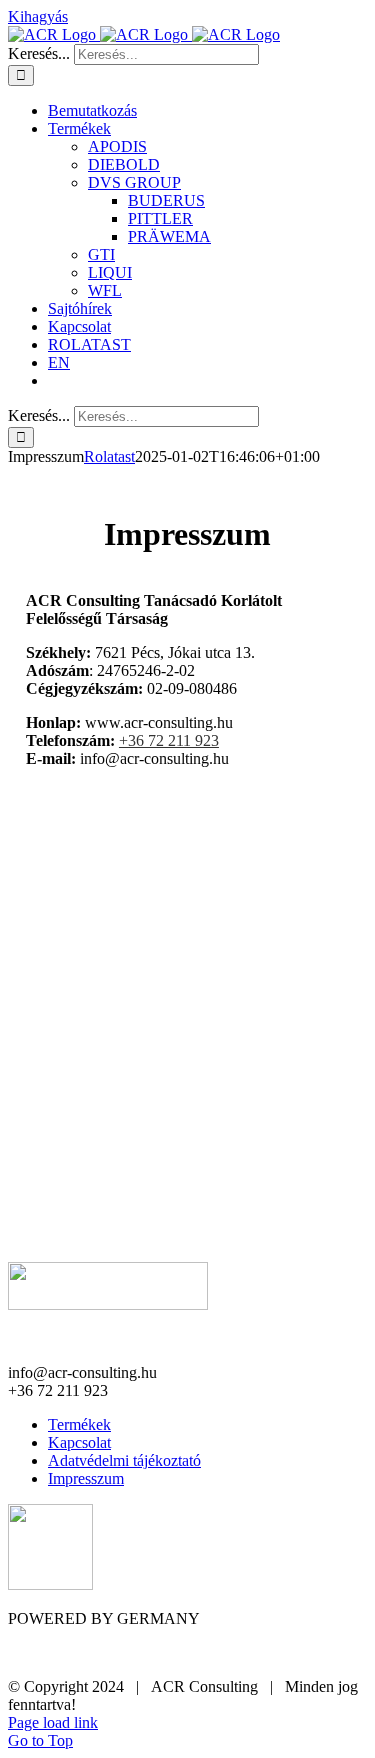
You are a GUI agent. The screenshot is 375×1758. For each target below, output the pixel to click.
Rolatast (109, 456)
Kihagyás (38, 16)
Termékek (79, 1424)
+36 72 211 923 (169, 740)
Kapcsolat (79, 1442)
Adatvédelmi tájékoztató (124, 1460)
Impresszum (86, 1478)
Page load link (53, 1722)
